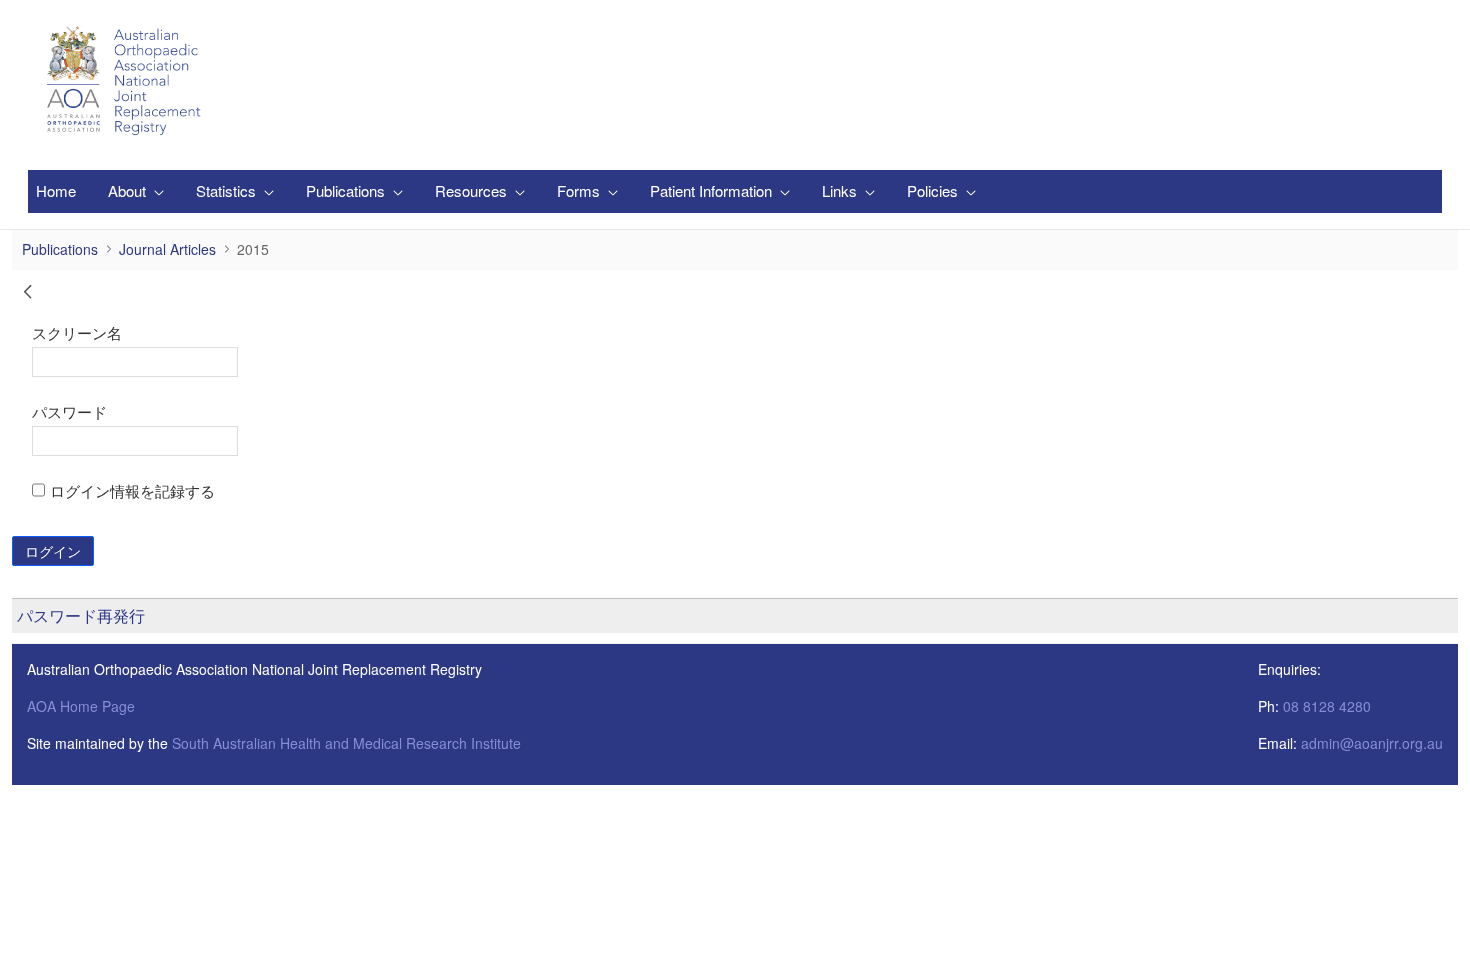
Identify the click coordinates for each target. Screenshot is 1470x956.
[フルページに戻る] (28, 294)
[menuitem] (56, 191)
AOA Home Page (81, 706)
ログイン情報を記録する (132, 490)
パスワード (69, 411)
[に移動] (127, 81)
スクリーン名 (77, 332)
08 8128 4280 (1327, 706)
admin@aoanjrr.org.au (1372, 743)
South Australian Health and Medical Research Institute (346, 743)
